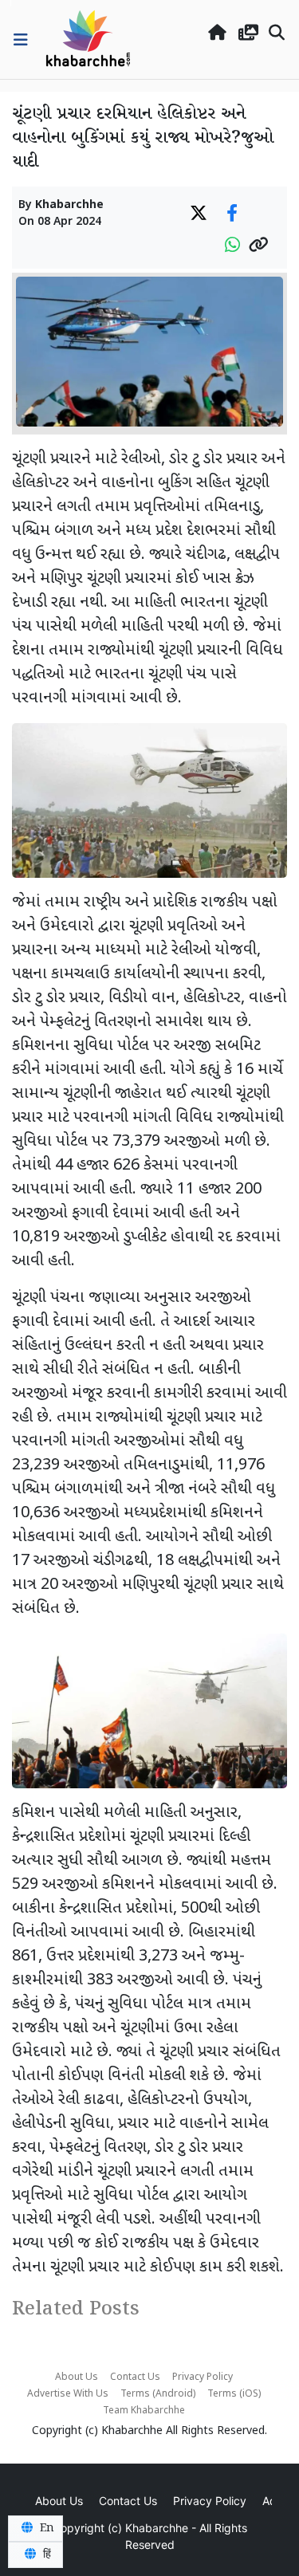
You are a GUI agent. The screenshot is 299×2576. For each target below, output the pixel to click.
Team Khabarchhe (144, 2411)
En (45, 2528)
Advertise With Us (68, 2394)
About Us (77, 2377)
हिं (45, 2554)
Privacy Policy (203, 2377)
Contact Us (135, 2377)
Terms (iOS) (234, 2394)
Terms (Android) (158, 2394)
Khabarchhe (69, 205)
